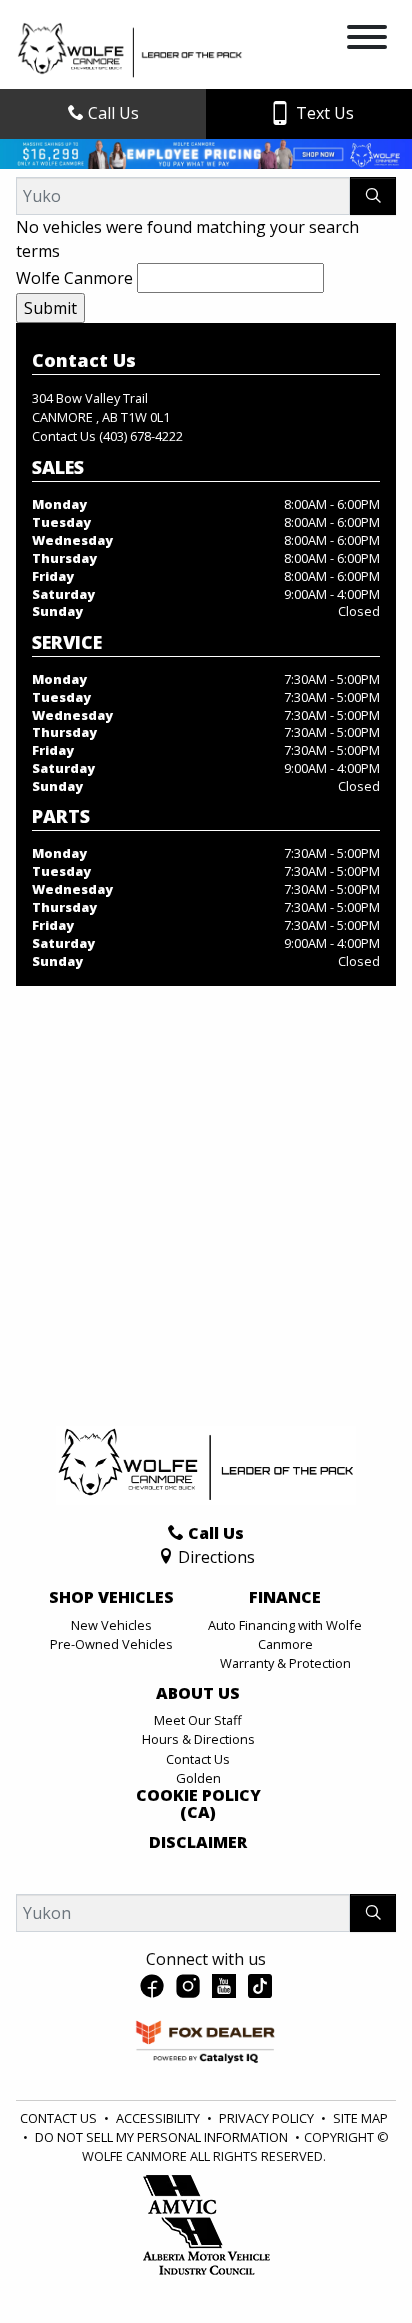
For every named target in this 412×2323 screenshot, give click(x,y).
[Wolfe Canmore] (130, 49)
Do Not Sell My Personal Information (163, 2137)
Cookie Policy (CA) (198, 1804)
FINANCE (285, 1598)
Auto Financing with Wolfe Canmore (285, 1634)
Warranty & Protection (285, 1663)
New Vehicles (111, 1625)
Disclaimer (198, 1843)
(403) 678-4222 (141, 436)
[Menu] (367, 40)
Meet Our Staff (198, 1720)
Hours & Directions (198, 1739)
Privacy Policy (268, 2118)
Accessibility (159, 2118)
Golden (198, 1778)
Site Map (360, 2118)
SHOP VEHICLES (111, 1598)
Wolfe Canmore (74, 278)
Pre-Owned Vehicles (111, 1644)
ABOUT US (198, 1694)
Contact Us (198, 1759)
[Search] (373, 196)
